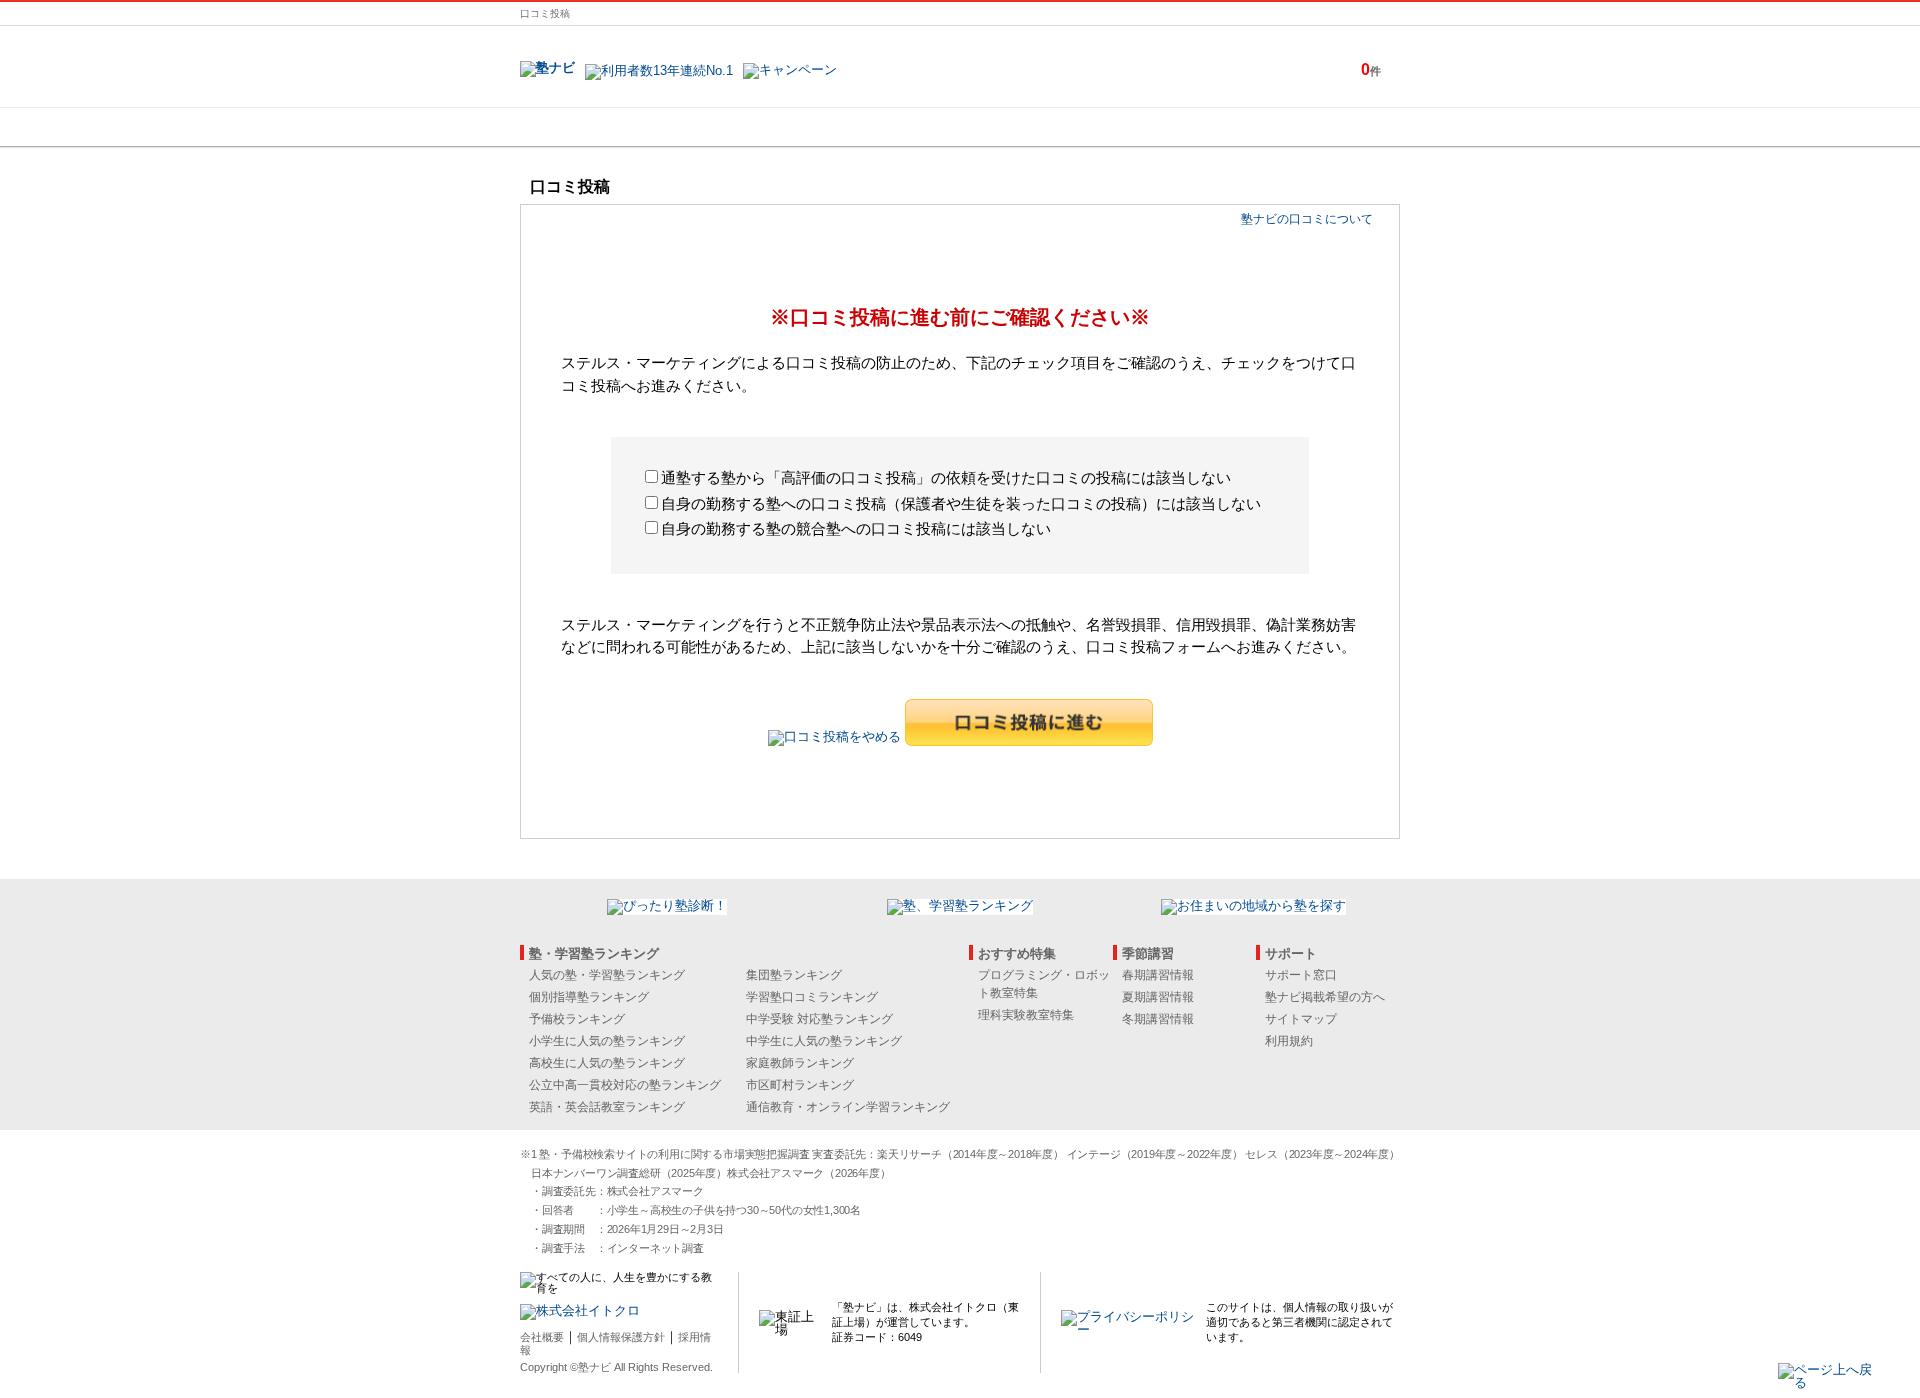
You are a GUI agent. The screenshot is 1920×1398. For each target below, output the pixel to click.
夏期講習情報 (1158, 997)
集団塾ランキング (794, 975)
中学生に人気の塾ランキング (824, 1041)
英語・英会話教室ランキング (607, 1107)
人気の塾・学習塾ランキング (607, 975)
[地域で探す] (593, 127)
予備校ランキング (577, 1019)
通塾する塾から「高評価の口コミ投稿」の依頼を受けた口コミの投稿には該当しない (946, 477)
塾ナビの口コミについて (1307, 219)
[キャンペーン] (1323, 127)
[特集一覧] (1177, 127)
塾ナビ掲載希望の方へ (1325, 997)
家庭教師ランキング (800, 1063)
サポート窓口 (1301, 975)
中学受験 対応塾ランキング (819, 1019)
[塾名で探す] (739, 127)
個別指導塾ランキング (589, 997)
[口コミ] (1031, 127)
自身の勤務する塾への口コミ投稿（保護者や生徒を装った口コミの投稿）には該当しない (961, 503)
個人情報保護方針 (621, 1337)
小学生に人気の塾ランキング (607, 1041)
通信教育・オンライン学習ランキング (848, 1107)
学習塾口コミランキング (812, 997)
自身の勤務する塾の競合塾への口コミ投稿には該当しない (856, 528)
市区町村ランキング (800, 1085)
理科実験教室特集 (1026, 1015)
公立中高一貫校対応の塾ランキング (625, 1085)
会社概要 (542, 1337)
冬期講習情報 (1158, 1019)
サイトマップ (1301, 1019)
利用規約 (1289, 1041)
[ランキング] (885, 127)
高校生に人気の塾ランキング (607, 1063)
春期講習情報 (1158, 975)
